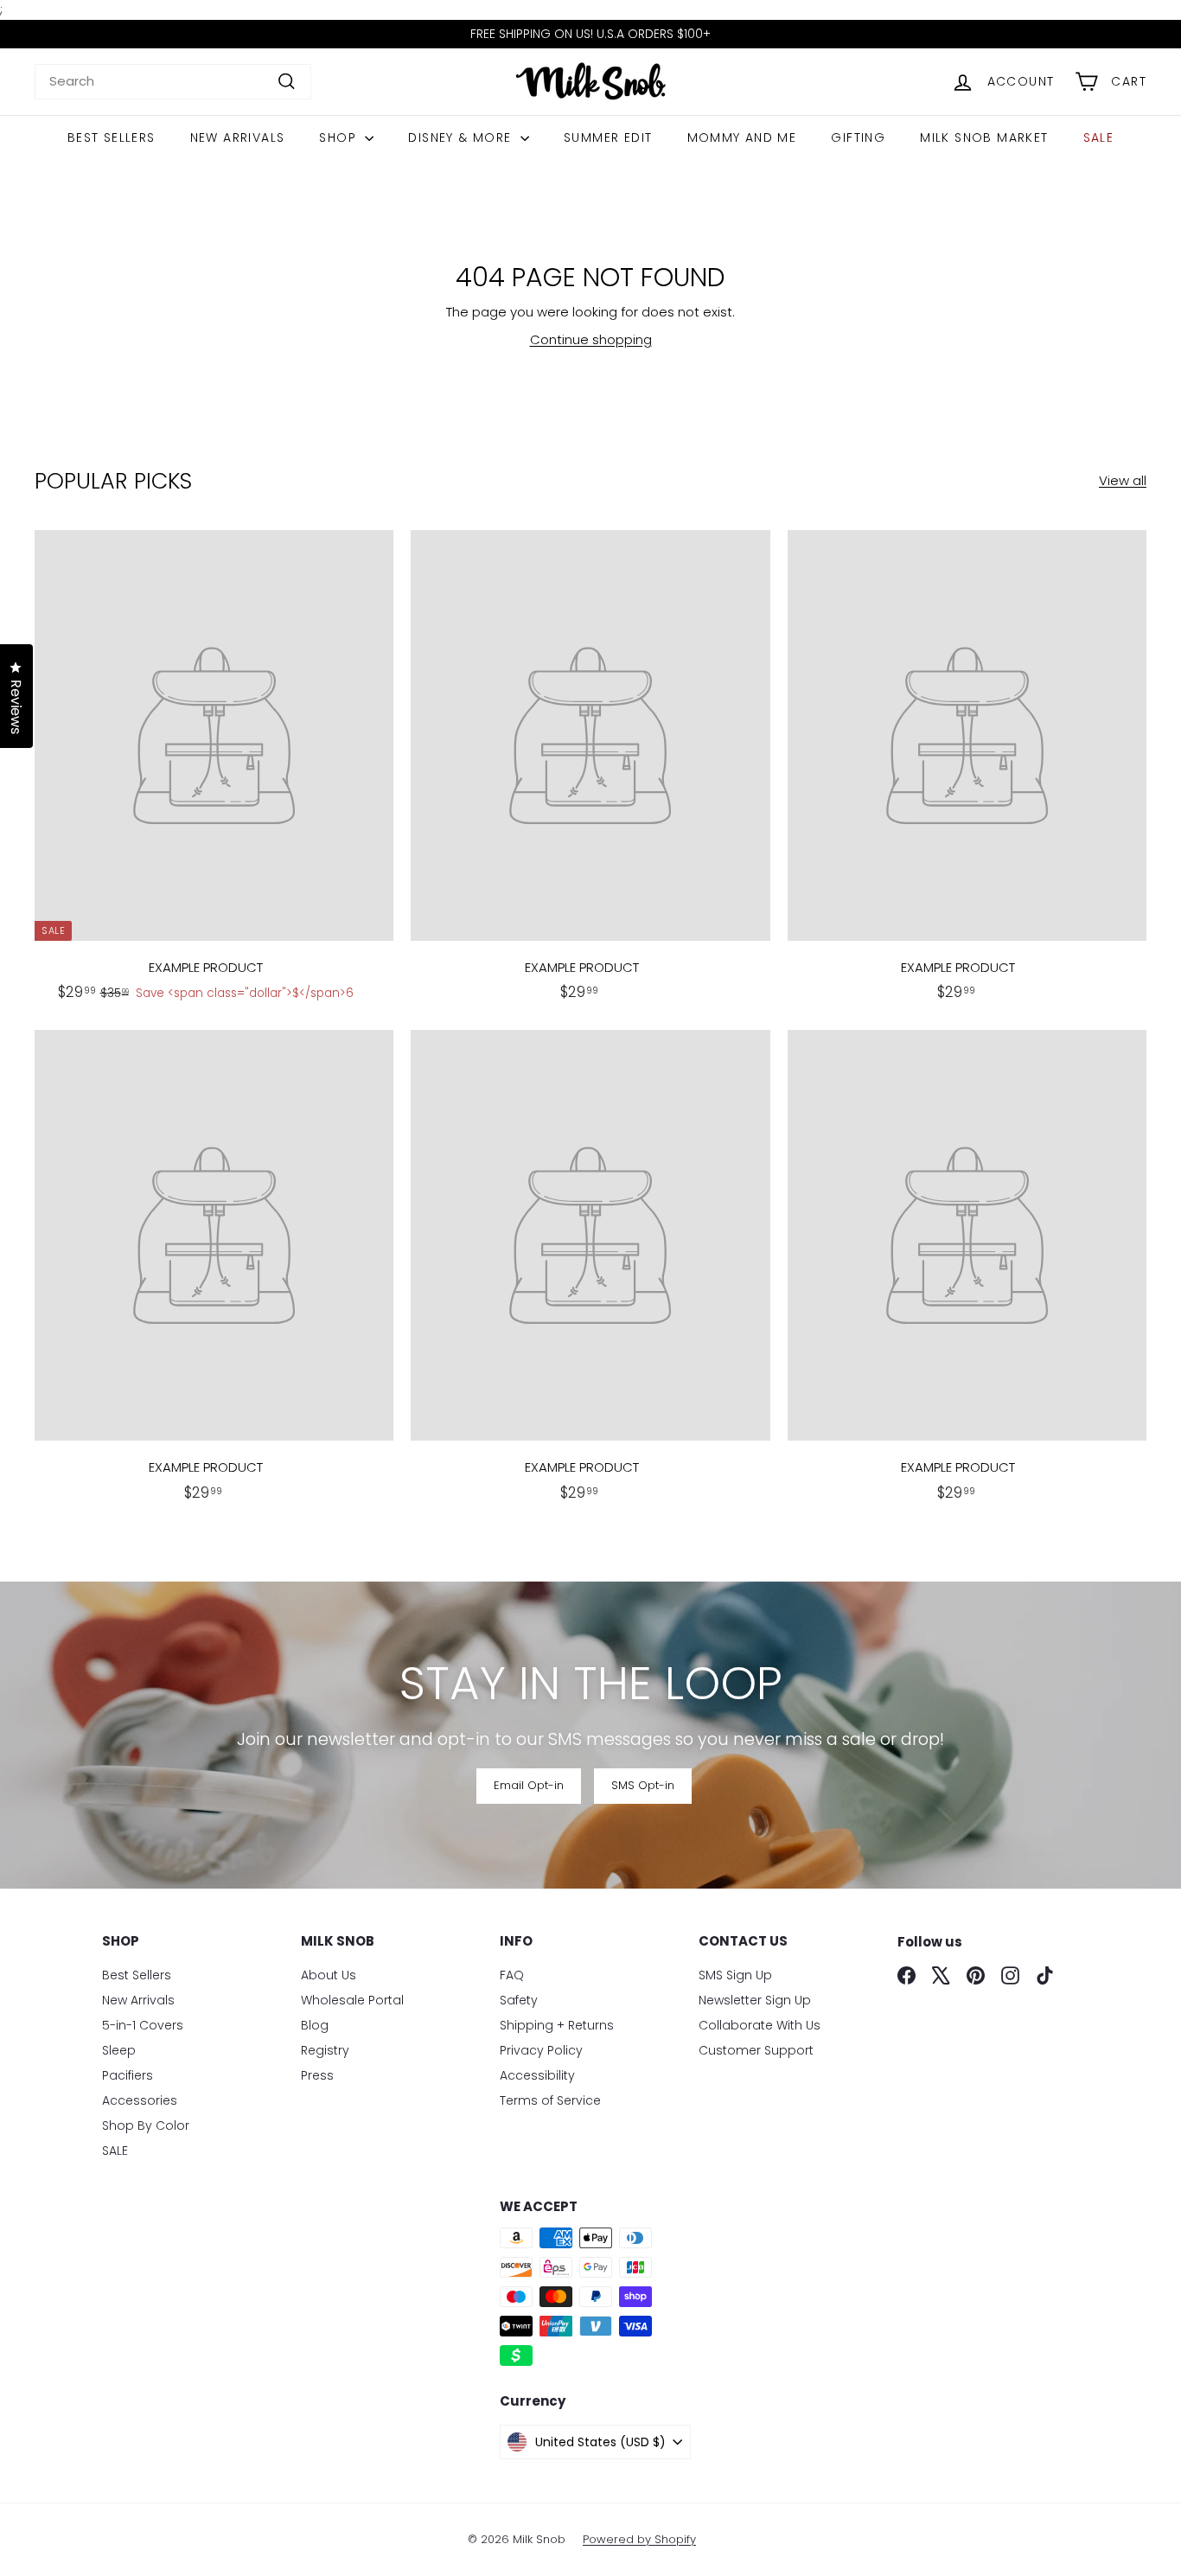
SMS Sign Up (735, 1975)
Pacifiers (128, 2075)
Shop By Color (146, 2125)
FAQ (512, 1975)
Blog (315, 2025)
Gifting (858, 137)
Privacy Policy (541, 2050)
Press (317, 2075)
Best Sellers (112, 137)
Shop (340, 137)
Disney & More (462, 137)
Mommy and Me (742, 137)
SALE (1099, 137)
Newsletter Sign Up (755, 2000)
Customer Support (756, 2050)
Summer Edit (608, 137)
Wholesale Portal (352, 2000)
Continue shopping (591, 339)
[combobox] (173, 82)
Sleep (119, 2050)
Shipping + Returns (557, 2025)
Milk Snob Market (984, 137)
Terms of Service (550, 2100)
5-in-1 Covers (143, 2025)
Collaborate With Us (760, 2025)
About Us (329, 1975)
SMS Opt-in (643, 1785)
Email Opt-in (529, 1785)
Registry (325, 2050)
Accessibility (537, 2075)
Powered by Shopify (639, 2539)
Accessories (140, 2100)
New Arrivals (238, 137)
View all (1123, 480)
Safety (519, 2000)
